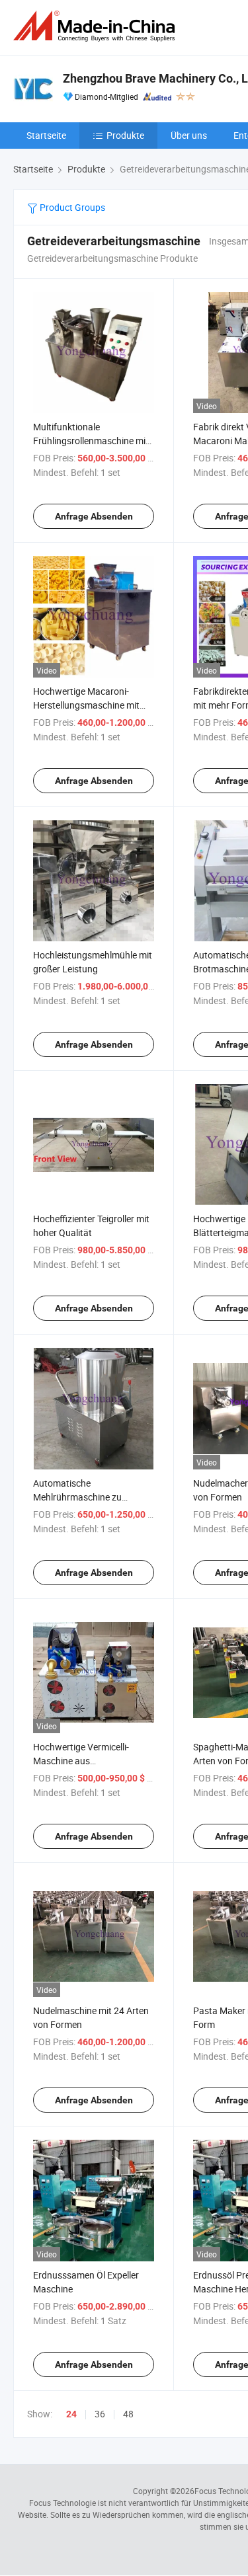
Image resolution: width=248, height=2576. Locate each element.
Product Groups (71, 207)
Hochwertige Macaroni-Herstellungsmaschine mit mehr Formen (86, 705)
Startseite (46, 135)
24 (71, 2414)
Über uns (189, 135)
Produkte (125, 135)
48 (128, 2414)
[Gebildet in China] (97, 26)
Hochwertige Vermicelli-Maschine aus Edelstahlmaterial (81, 1761)
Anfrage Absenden (94, 516)
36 (100, 2414)
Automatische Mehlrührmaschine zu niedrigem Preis (77, 1497)
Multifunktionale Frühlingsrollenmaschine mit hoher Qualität (91, 441)
